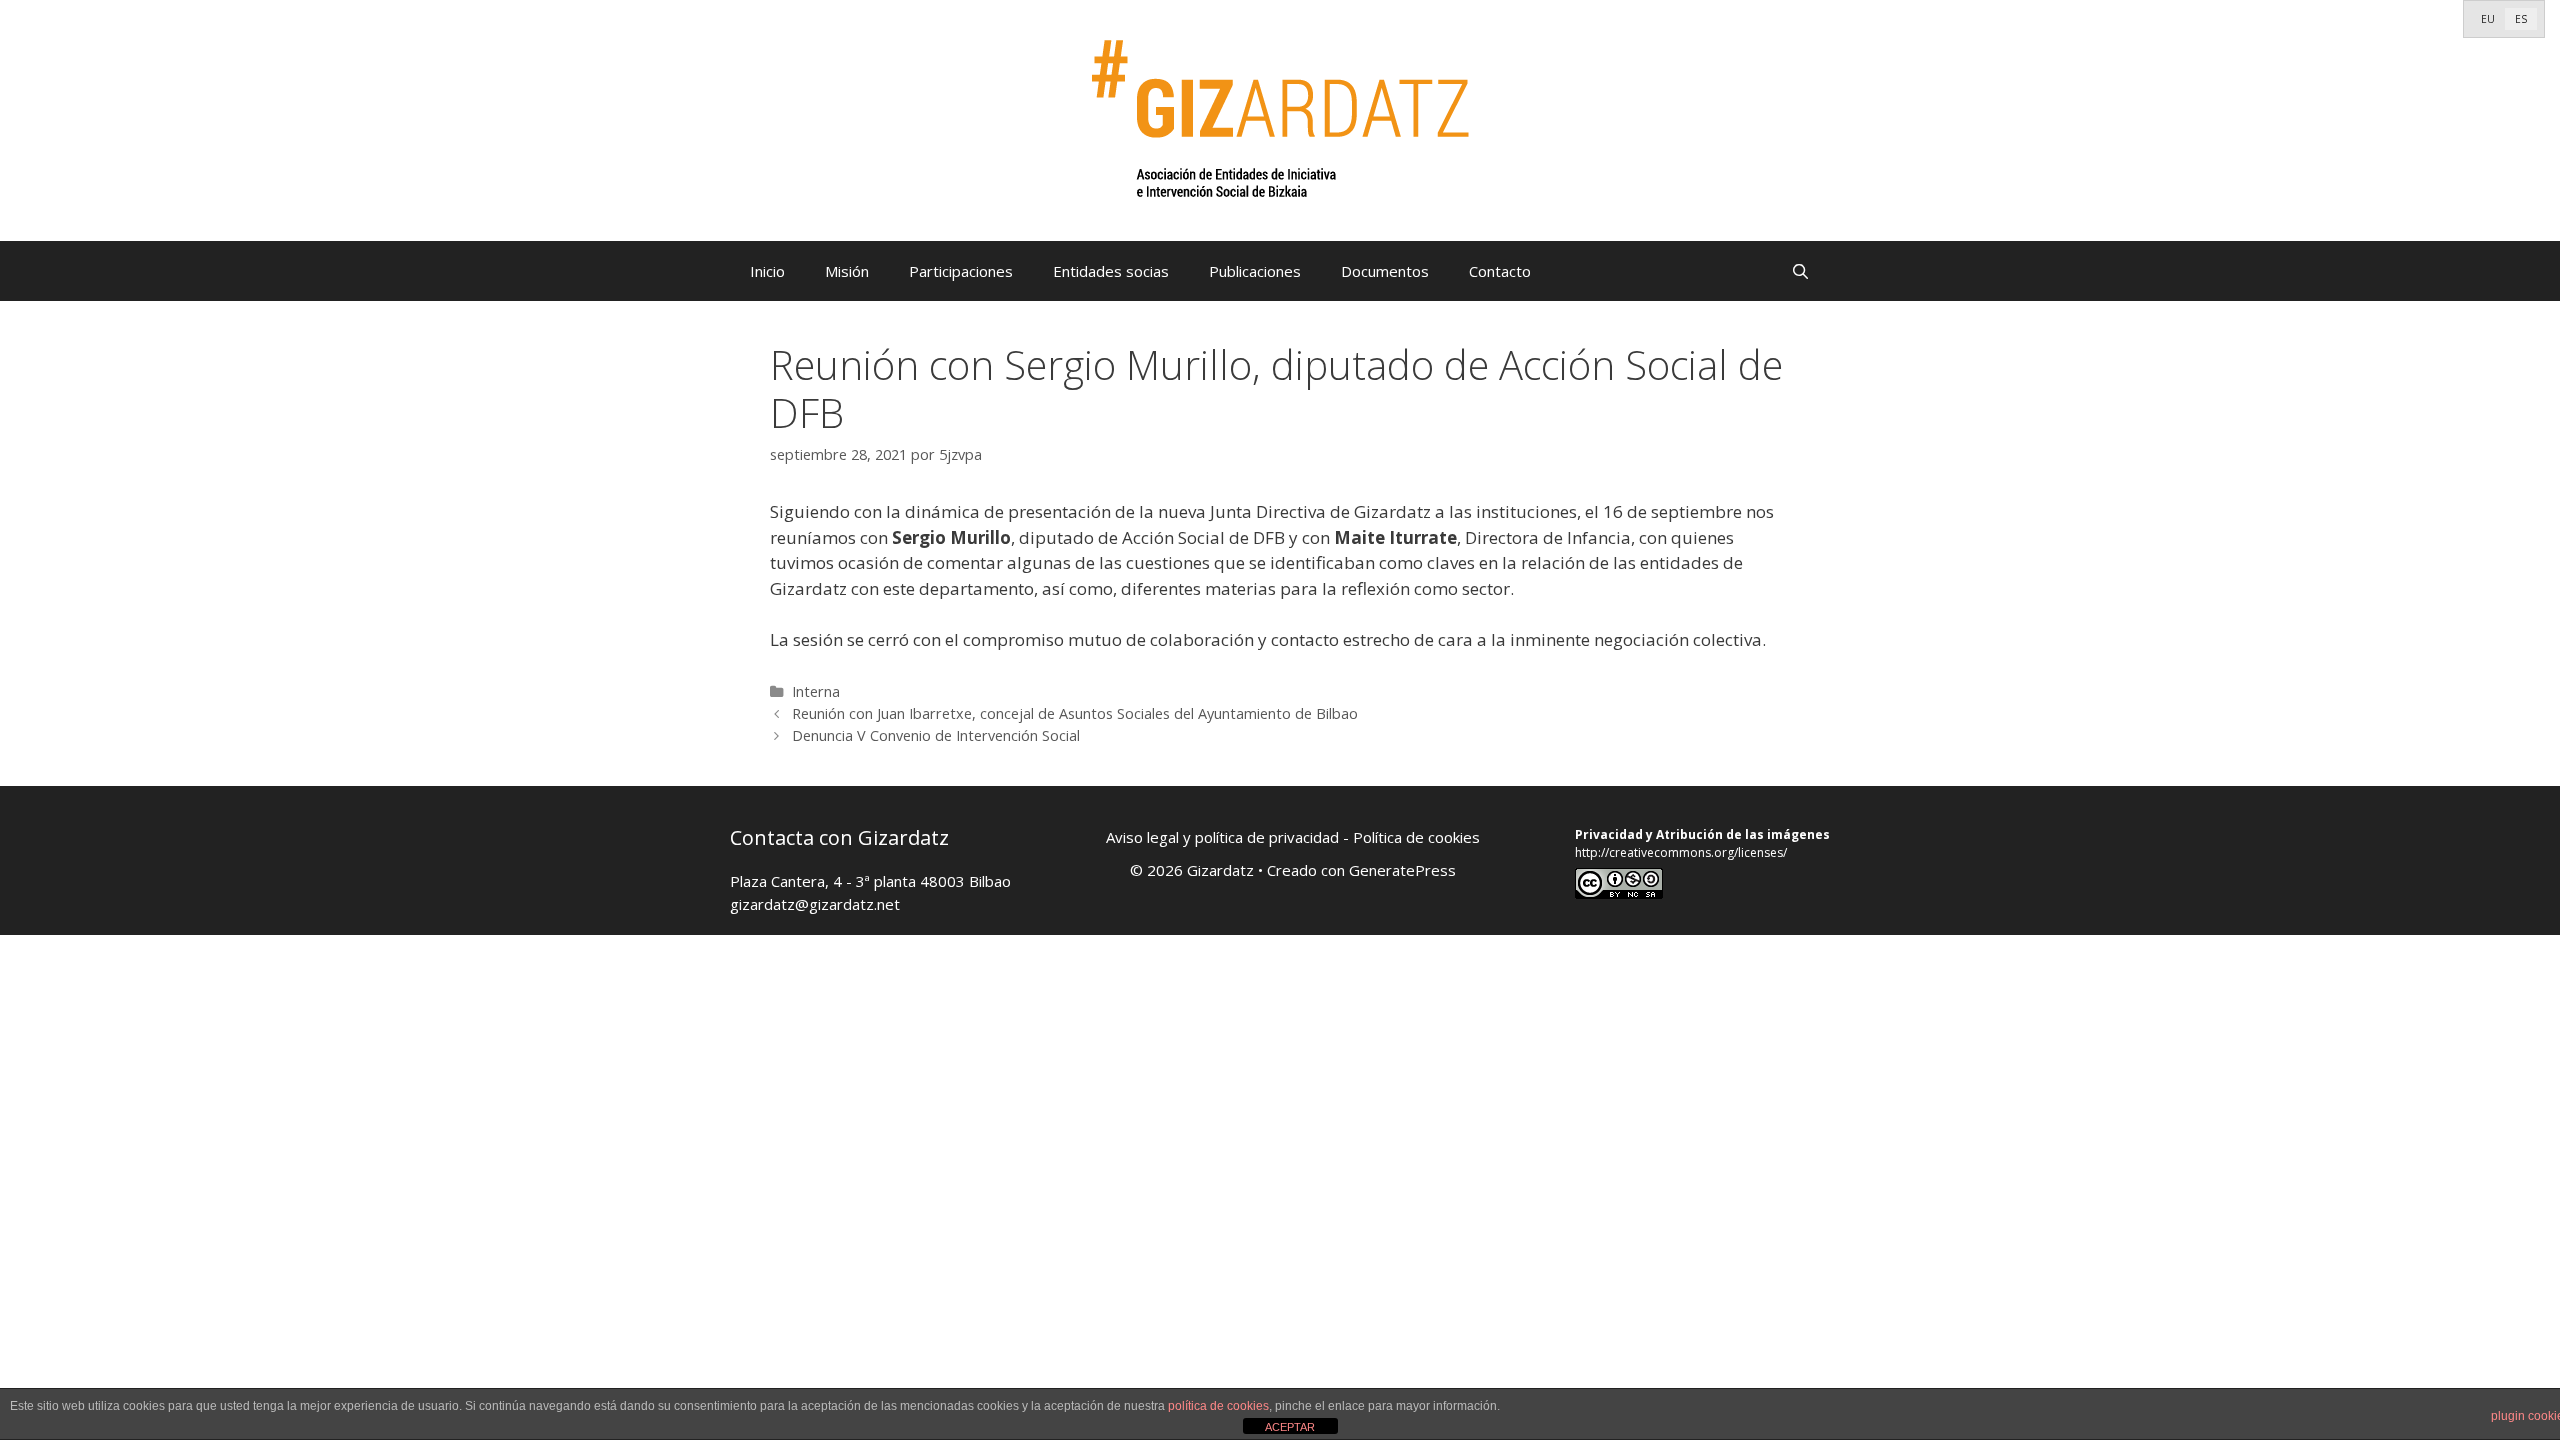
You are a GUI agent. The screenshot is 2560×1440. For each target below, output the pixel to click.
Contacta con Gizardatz (839, 837)
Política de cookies (1416, 837)
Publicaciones (1255, 271)
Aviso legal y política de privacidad (1222, 837)
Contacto (1500, 271)
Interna (816, 691)
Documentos (1385, 271)
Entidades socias (1111, 271)
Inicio (767, 271)
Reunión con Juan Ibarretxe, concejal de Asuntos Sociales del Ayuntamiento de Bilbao (1075, 713)
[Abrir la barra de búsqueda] (1800, 271)
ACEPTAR (1290, 1427)
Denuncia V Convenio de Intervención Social (936, 735)
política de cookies (1218, 1406)
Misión (847, 271)
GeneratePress (1402, 870)
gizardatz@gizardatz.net (815, 904)
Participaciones (961, 271)
